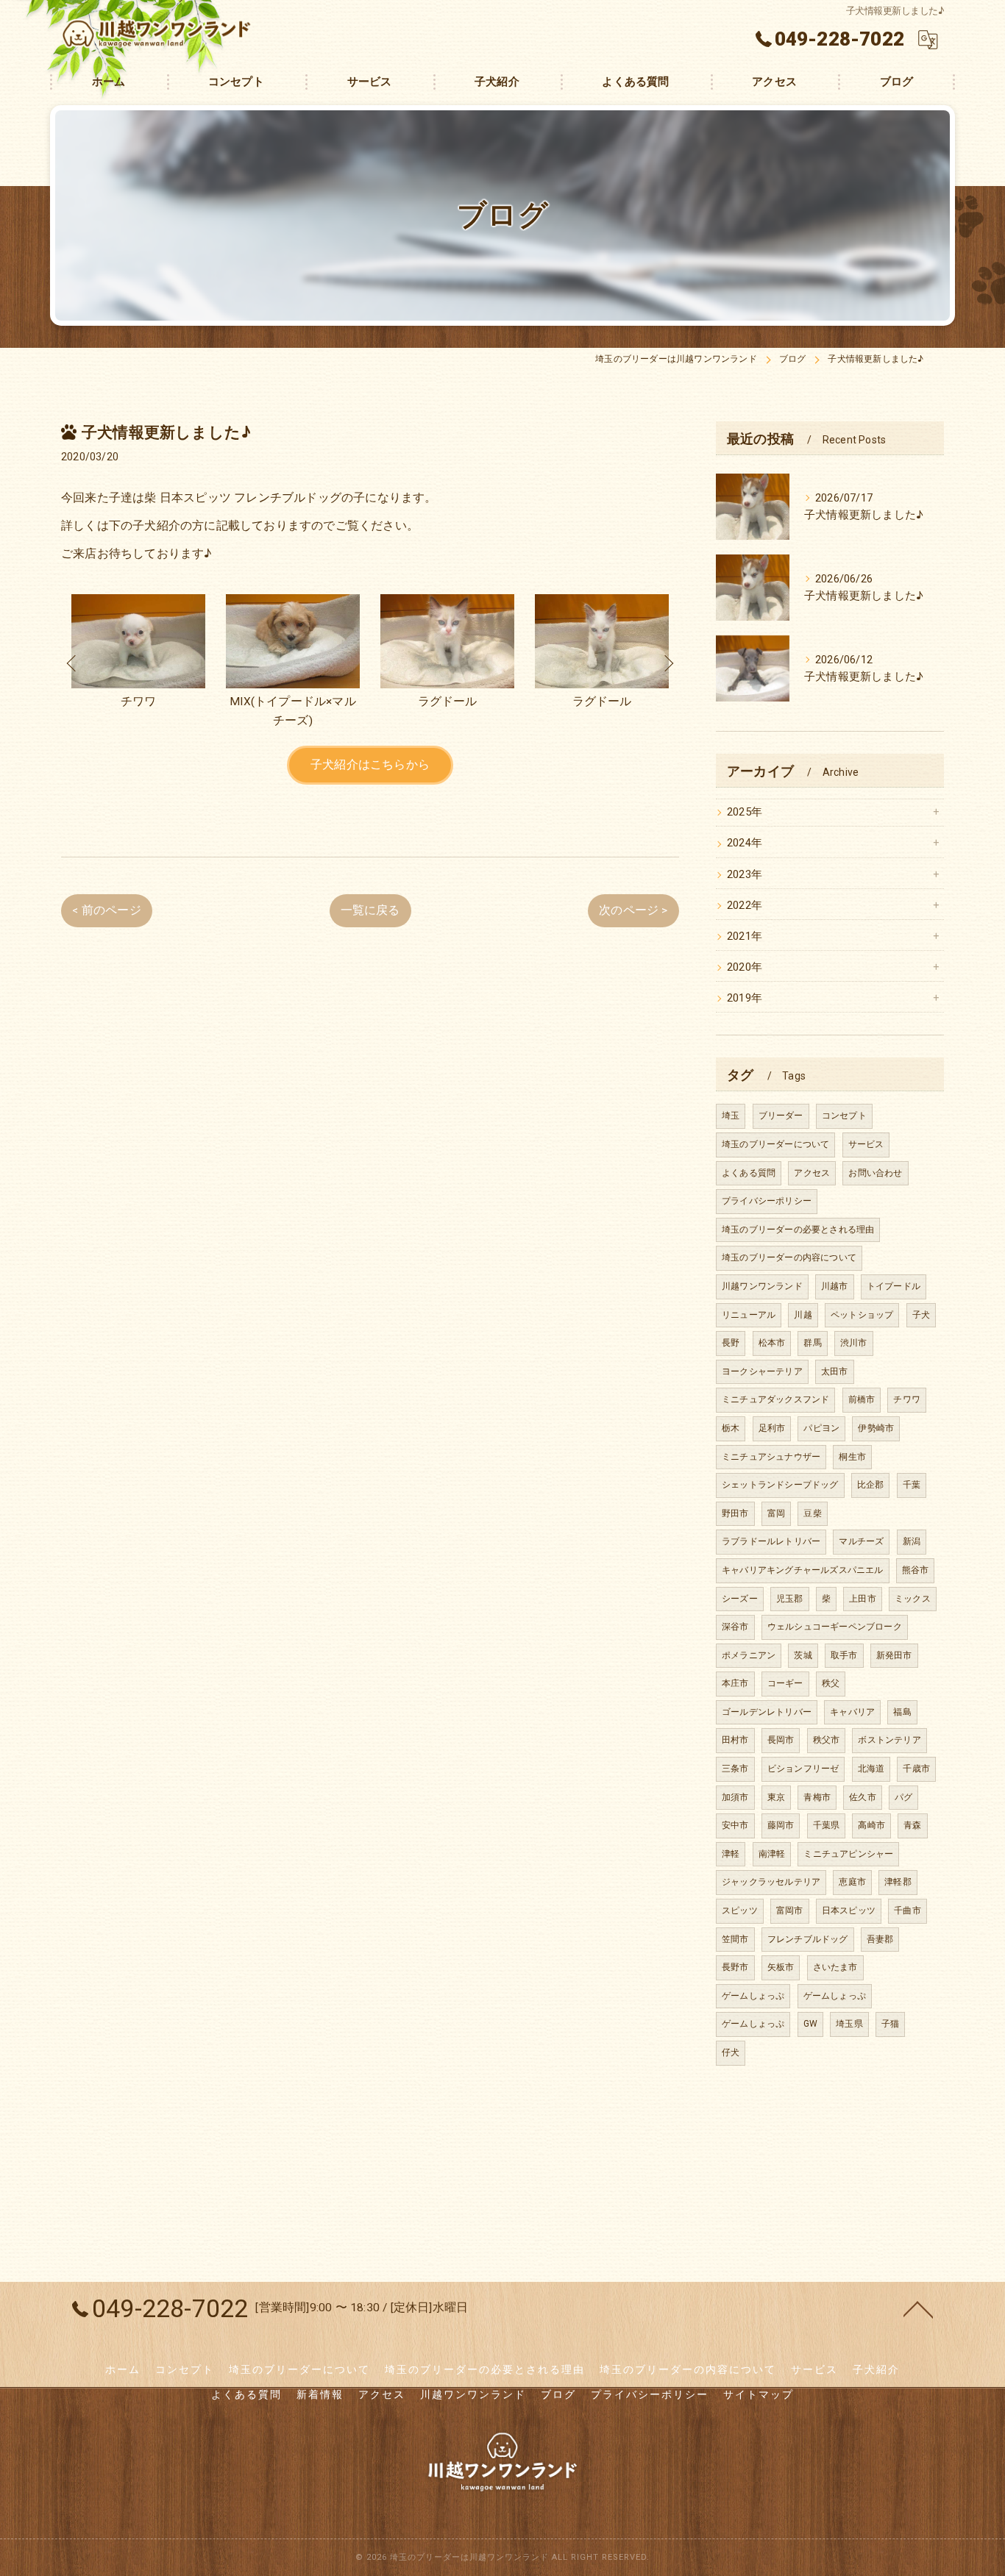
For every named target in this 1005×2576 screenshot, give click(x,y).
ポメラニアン (749, 1655)
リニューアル (749, 1315)
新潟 (912, 1541)
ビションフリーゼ (803, 1769)
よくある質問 (749, 1173)
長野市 (735, 1967)
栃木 (731, 1428)
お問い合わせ (875, 1173)
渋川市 (854, 1343)
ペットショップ (862, 1315)
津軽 (731, 1854)
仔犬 (731, 2052)
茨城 (803, 1655)
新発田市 (894, 1655)
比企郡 (871, 1485)
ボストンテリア (889, 1740)
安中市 (735, 1825)
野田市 (735, 1513)
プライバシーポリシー (767, 1201)
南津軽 (772, 1854)
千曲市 (908, 1910)
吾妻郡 (880, 1939)
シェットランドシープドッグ (780, 1485)
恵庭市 (852, 1882)
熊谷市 (916, 1570)
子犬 (921, 1315)
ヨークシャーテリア (762, 1371)
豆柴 (812, 1513)
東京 (776, 1797)
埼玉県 (849, 2024)
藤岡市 (781, 1825)
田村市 (735, 1740)
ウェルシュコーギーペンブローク (835, 1627)
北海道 (871, 1769)
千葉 (912, 1485)
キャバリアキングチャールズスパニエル (803, 1570)
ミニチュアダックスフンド (775, 1399)
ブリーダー (781, 1116)
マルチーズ (861, 1541)
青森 (912, 1825)
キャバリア (852, 1712)
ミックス (913, 1599)
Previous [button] (72, 663)
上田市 (863, 1599)
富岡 (776, 1513)
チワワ (907, 1399)
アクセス (812, 1173)
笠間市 (735, 1939)
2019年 (745, 998)
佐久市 (863, 1797)
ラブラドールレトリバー (771, 1541)
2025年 (745, 812)
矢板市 (781, 1967)
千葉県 (827, 1825)
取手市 (844, 1655)
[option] (138, 663)
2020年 (745, 967)
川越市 (835, 1286)
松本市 (772, 1343)
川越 (803, 1315)
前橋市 (862, 1399)
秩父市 (827, 1740)
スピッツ (740, 1910)
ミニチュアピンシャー (848, 1854)
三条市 (735, 1769)
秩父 (831, 1683)
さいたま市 (835, 1967)
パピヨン (821, 1428)
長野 (731, 1343)
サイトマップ (759, 2394)
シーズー (740, 1599)
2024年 (745, 843)
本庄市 (735, 1683)
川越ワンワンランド (762, 1286)
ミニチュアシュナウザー (771, 1457)
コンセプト (844, 1116)
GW (810, 2024)
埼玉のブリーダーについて (775, 1144)
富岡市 (790, 1910)
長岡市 (781, 1740)
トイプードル (894, 1286)
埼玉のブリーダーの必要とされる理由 (798, 1230)
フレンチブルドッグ (808, 1939)
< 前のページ (106, 910)
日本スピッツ (849, 1910)
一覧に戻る (370, 910)
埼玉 (731, 1116)
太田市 (835, 1371)
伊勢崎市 (876, 1428)
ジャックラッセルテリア (771, 1882)
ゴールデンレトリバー (767, 1712)
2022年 (745, 906)
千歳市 (916, 1769)
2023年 (745, 875)
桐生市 (852, 1457)
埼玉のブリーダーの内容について (789, 1257)
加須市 (735, 1797)
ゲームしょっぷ (753, 1996)
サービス (866, 1144)
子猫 (890, 2024)
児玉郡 (790, 1599)
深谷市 (735, 1627)
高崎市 (871, 1825)
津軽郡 (898, 1882)
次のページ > (633, 910)
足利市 (772, 1428)
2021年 (745, 936)
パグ (903, 1797)
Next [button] (668, 663)
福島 (902, 1712)
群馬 (812, 1343)
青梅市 (817, 1797)
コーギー (785, 1683)
